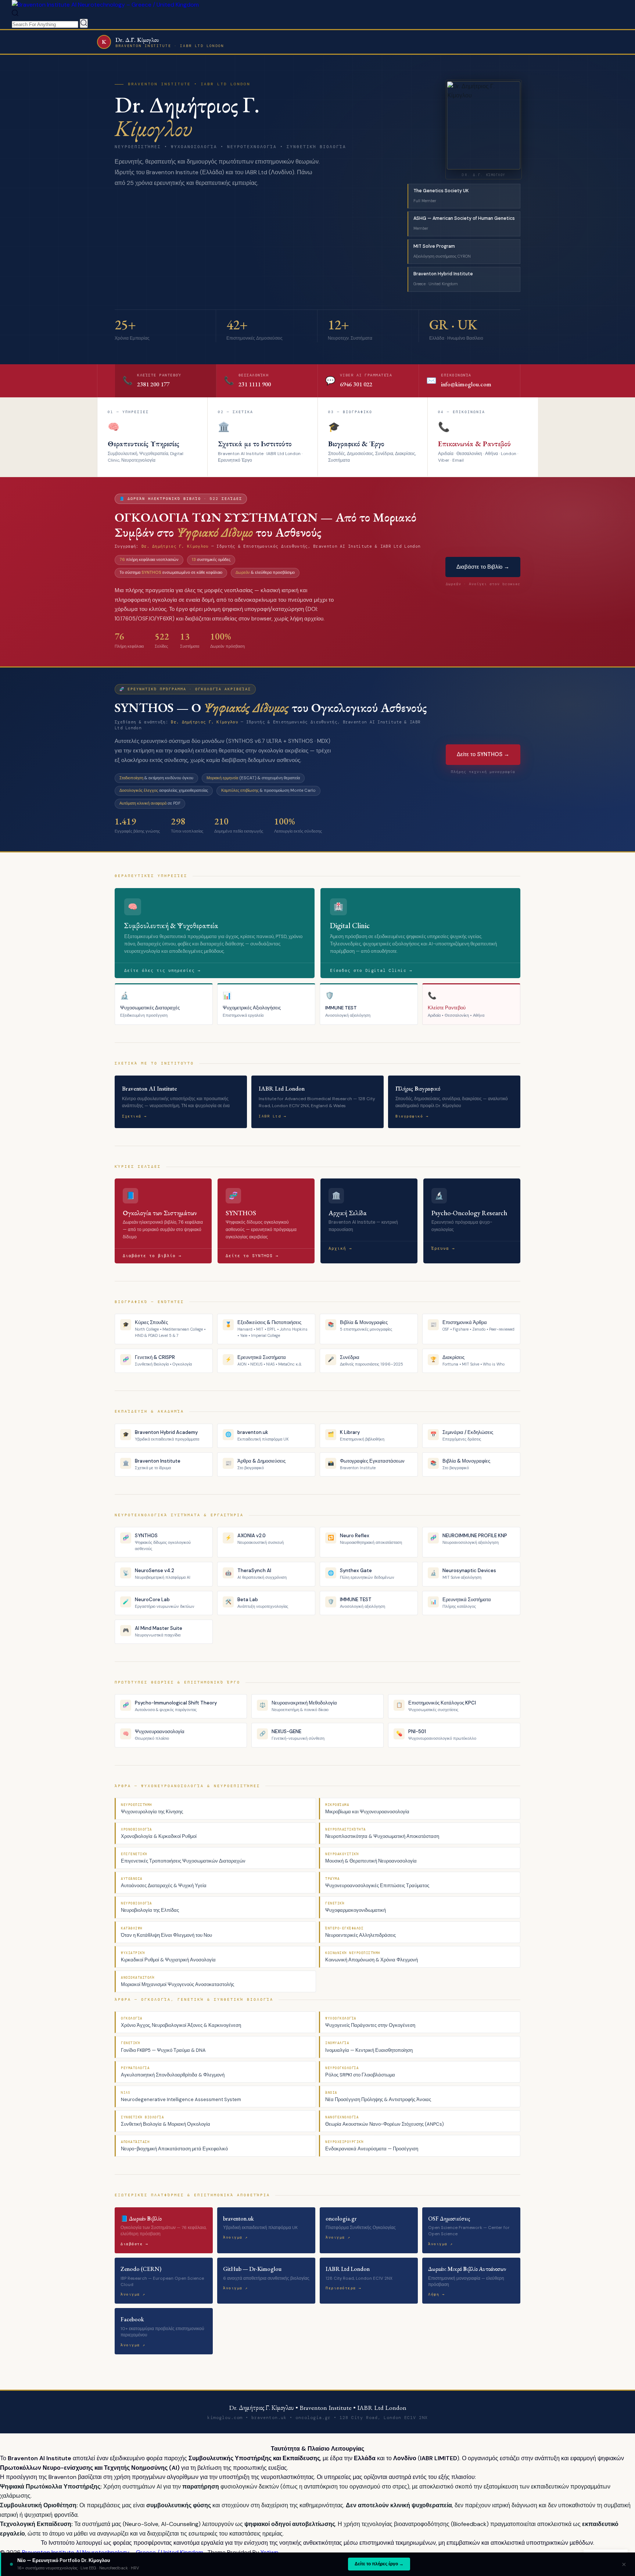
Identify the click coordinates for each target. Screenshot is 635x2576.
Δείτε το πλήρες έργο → (379, 2564)
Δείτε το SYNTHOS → (483, 754)
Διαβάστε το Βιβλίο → (483, 567)
